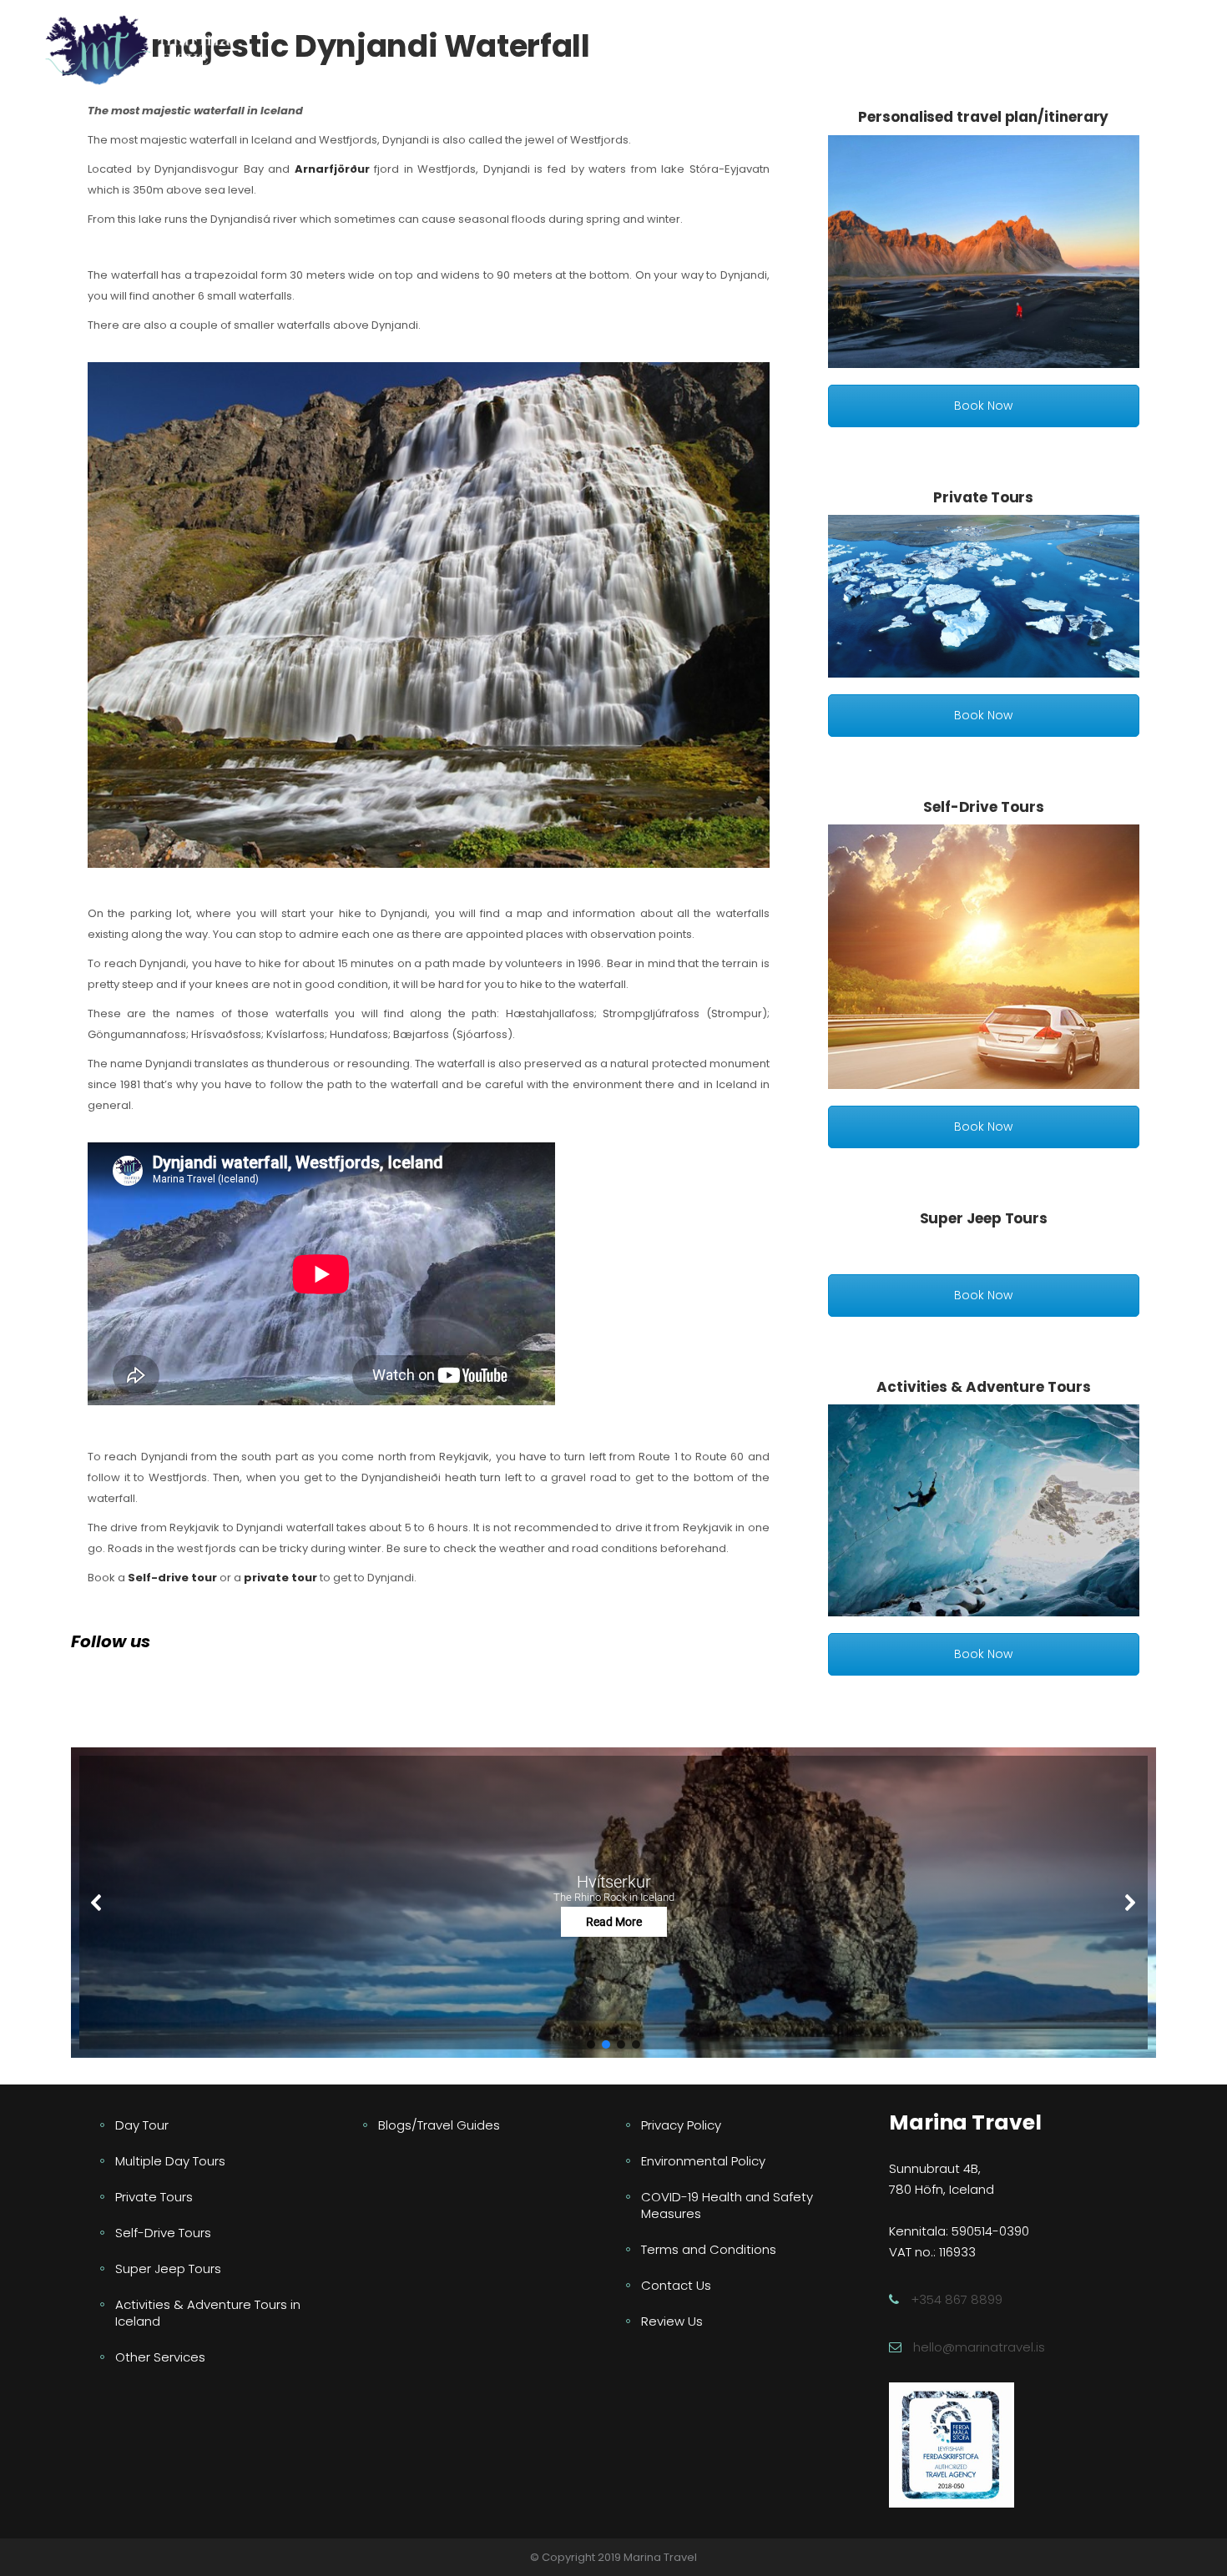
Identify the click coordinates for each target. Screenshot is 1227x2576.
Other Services (160, 2357)
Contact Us (676, 2285)
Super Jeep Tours (168, 2268)
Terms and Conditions (709, 2249)
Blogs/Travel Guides (439, 2125)
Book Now (983, 406)
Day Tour (142, 2125)
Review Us (672, 2321)
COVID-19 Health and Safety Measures (727, 2205)
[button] (613, 1902)
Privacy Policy (681, 2125)
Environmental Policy (703, 2161)
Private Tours (154, 2197)
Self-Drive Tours (163, 2233)
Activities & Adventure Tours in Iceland (208, 2313)
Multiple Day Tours (170, 2161)
